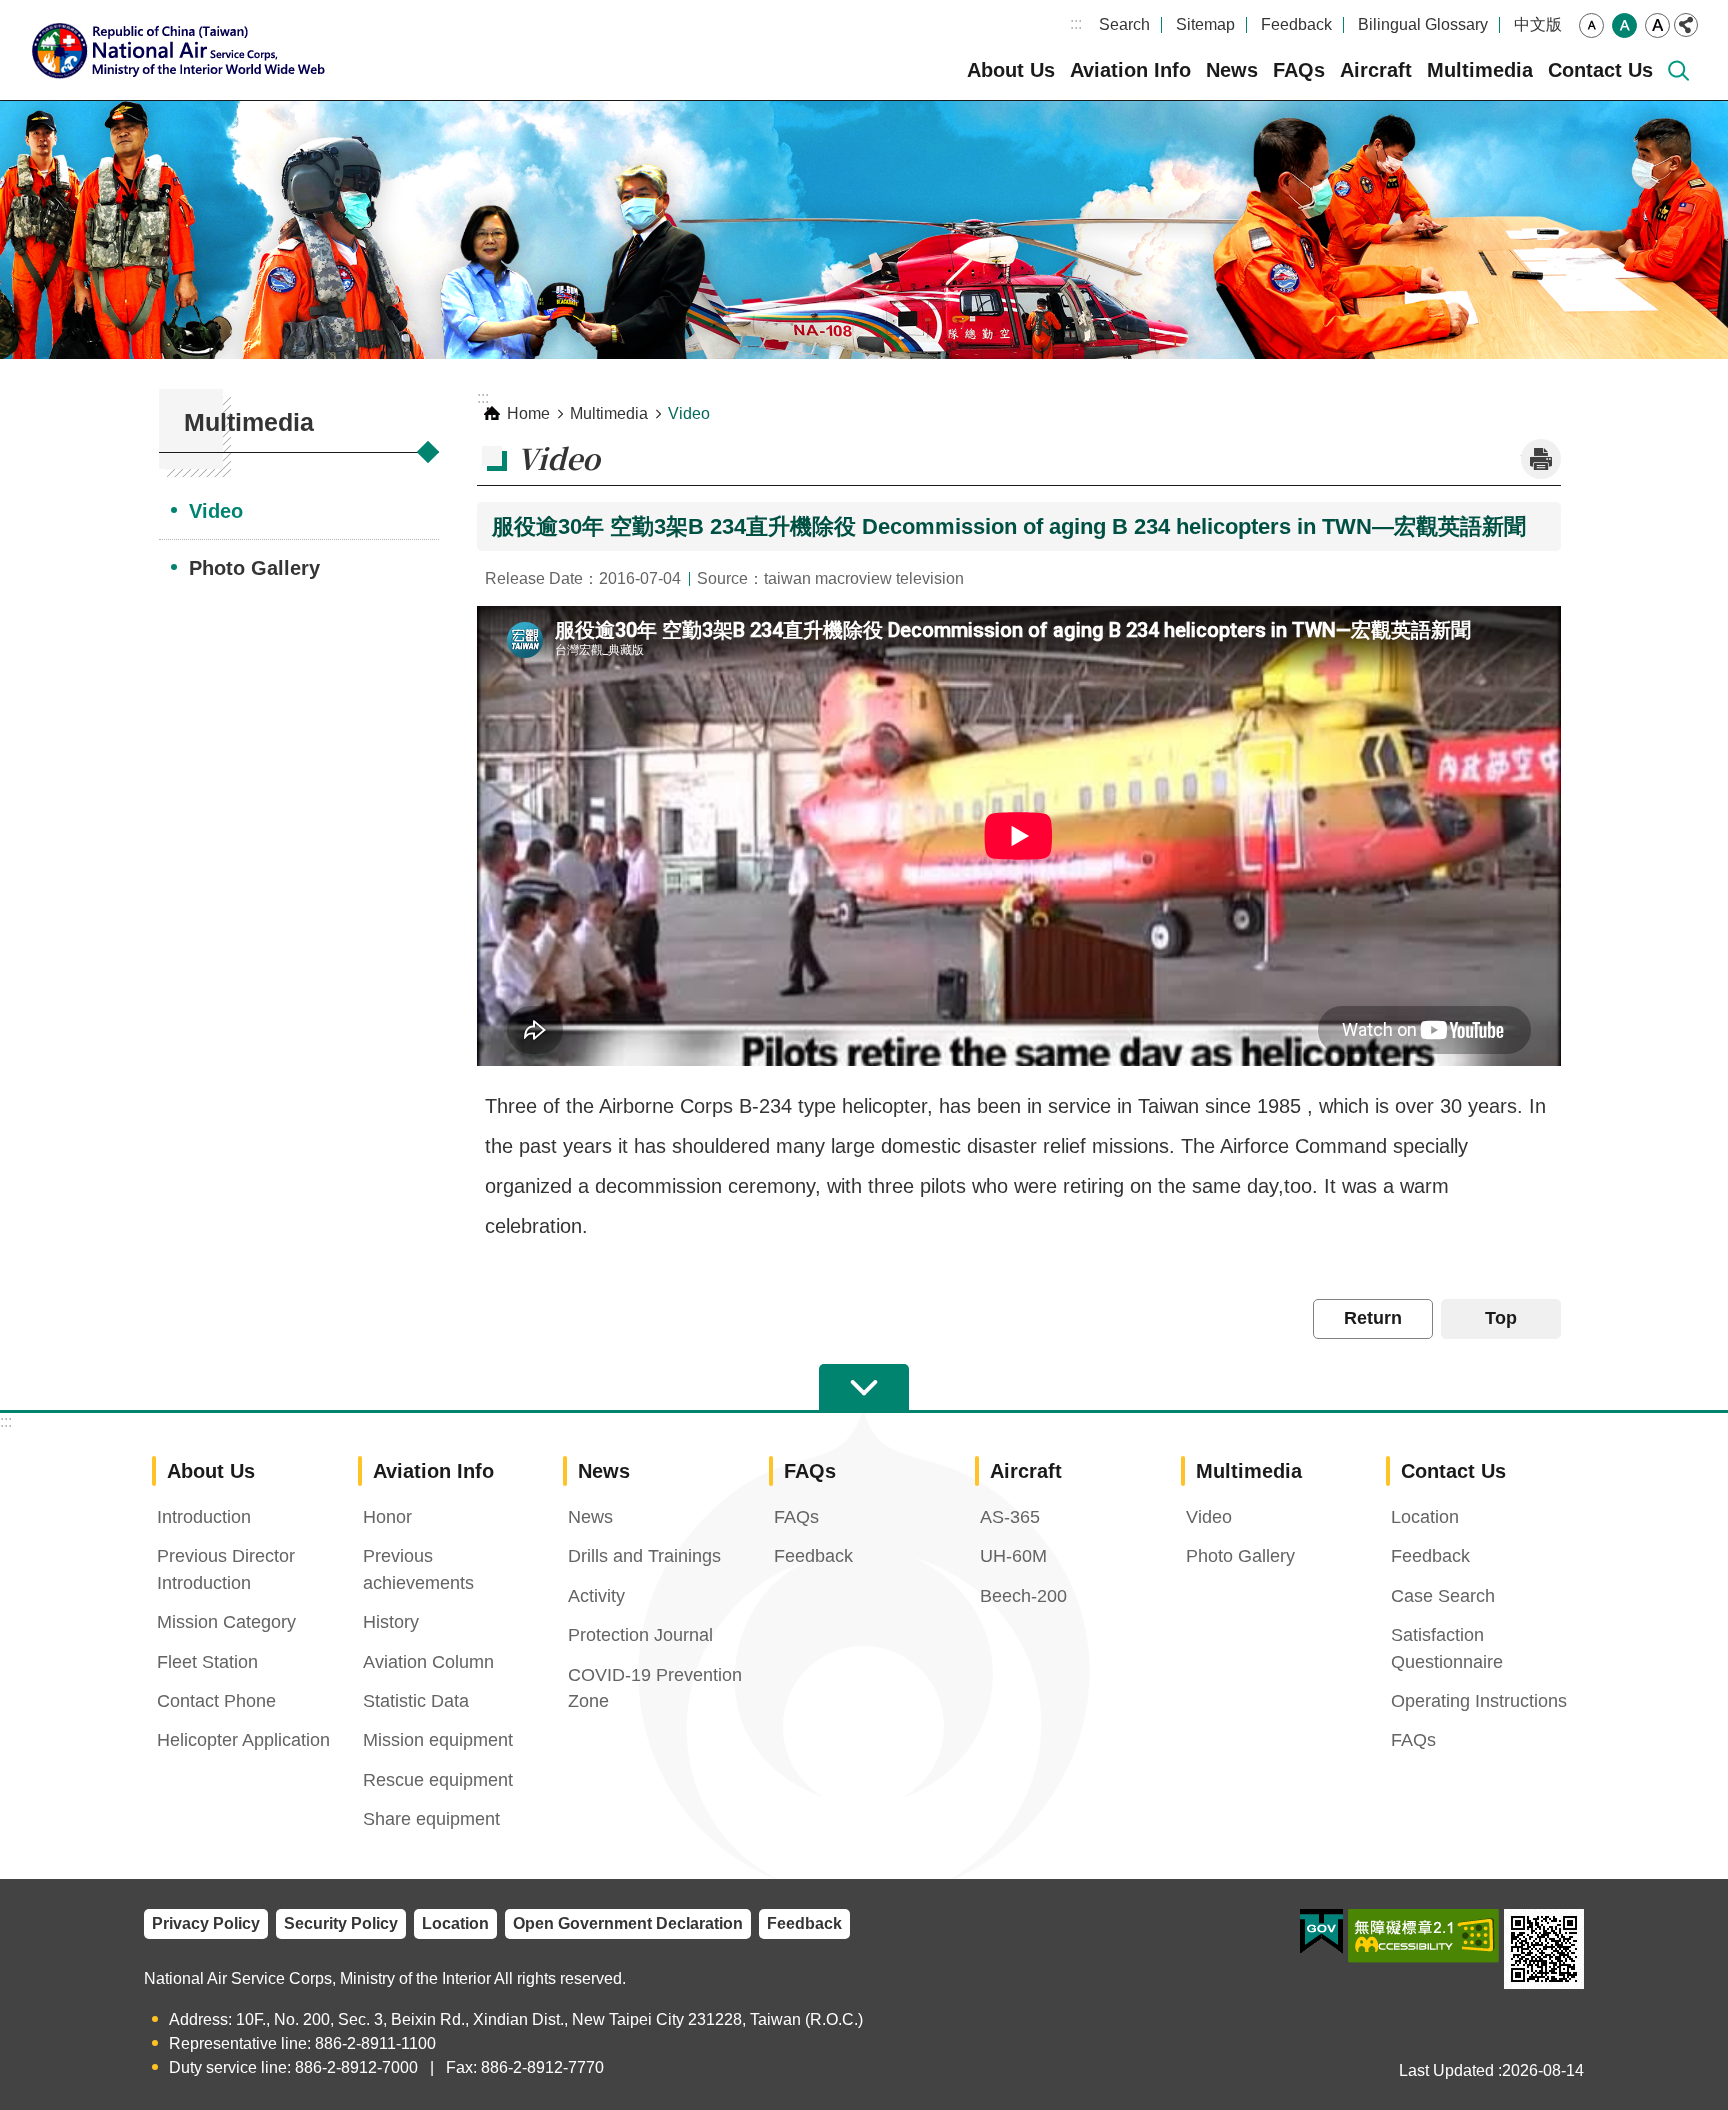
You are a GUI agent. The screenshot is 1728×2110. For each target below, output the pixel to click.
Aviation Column (428, 1662)
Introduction (204, 1517)
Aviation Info (1130, 70)
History (391, 1622)
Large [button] (1657, 25)
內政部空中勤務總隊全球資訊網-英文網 (185, 50)
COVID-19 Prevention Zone (655, 1688)
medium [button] (1624, 25)
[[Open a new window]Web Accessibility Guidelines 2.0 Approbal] (1423, 1936)
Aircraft (1376, 70)
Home (528, 413)
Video (216, 511)
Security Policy (341, 1923)
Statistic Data (416, 1701)
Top (1501, 1318)
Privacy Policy (206, 1923)
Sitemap (1205, 24)
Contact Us (1600, 70)
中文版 (1538, 24)
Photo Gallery (254, 568)
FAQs (1299, 70)
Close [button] (1686, 25)
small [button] (1591, 25)
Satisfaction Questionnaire (1447, 1648)
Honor (387, 1517)
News (1232, 70)
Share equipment (431, 1819)
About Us (1011, 70)
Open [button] (864, 1388)
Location (1425, 1517)
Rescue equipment (438, 1780)
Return (1373, 1318)
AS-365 (1010, 1517)
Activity (596, 1596)
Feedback (1296, 24)
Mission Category (226, 1622)
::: (1076, 23)
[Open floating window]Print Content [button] (1541, 459)
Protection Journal (640, 1635)
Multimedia (1480, 70)
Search (1124, 24)
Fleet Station (207, 1662)
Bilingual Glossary (1423, 24)
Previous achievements (418, 1569)
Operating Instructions (1479, 1701)
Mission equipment (438, 1740)
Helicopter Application (243, 1740)
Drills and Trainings (644, 1556)
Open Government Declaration (628, 1923)
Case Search (1443, 1596)
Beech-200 (1023, 1596)
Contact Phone (216, 1701)
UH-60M (1013, 1556)
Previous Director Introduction (226, 1569)
